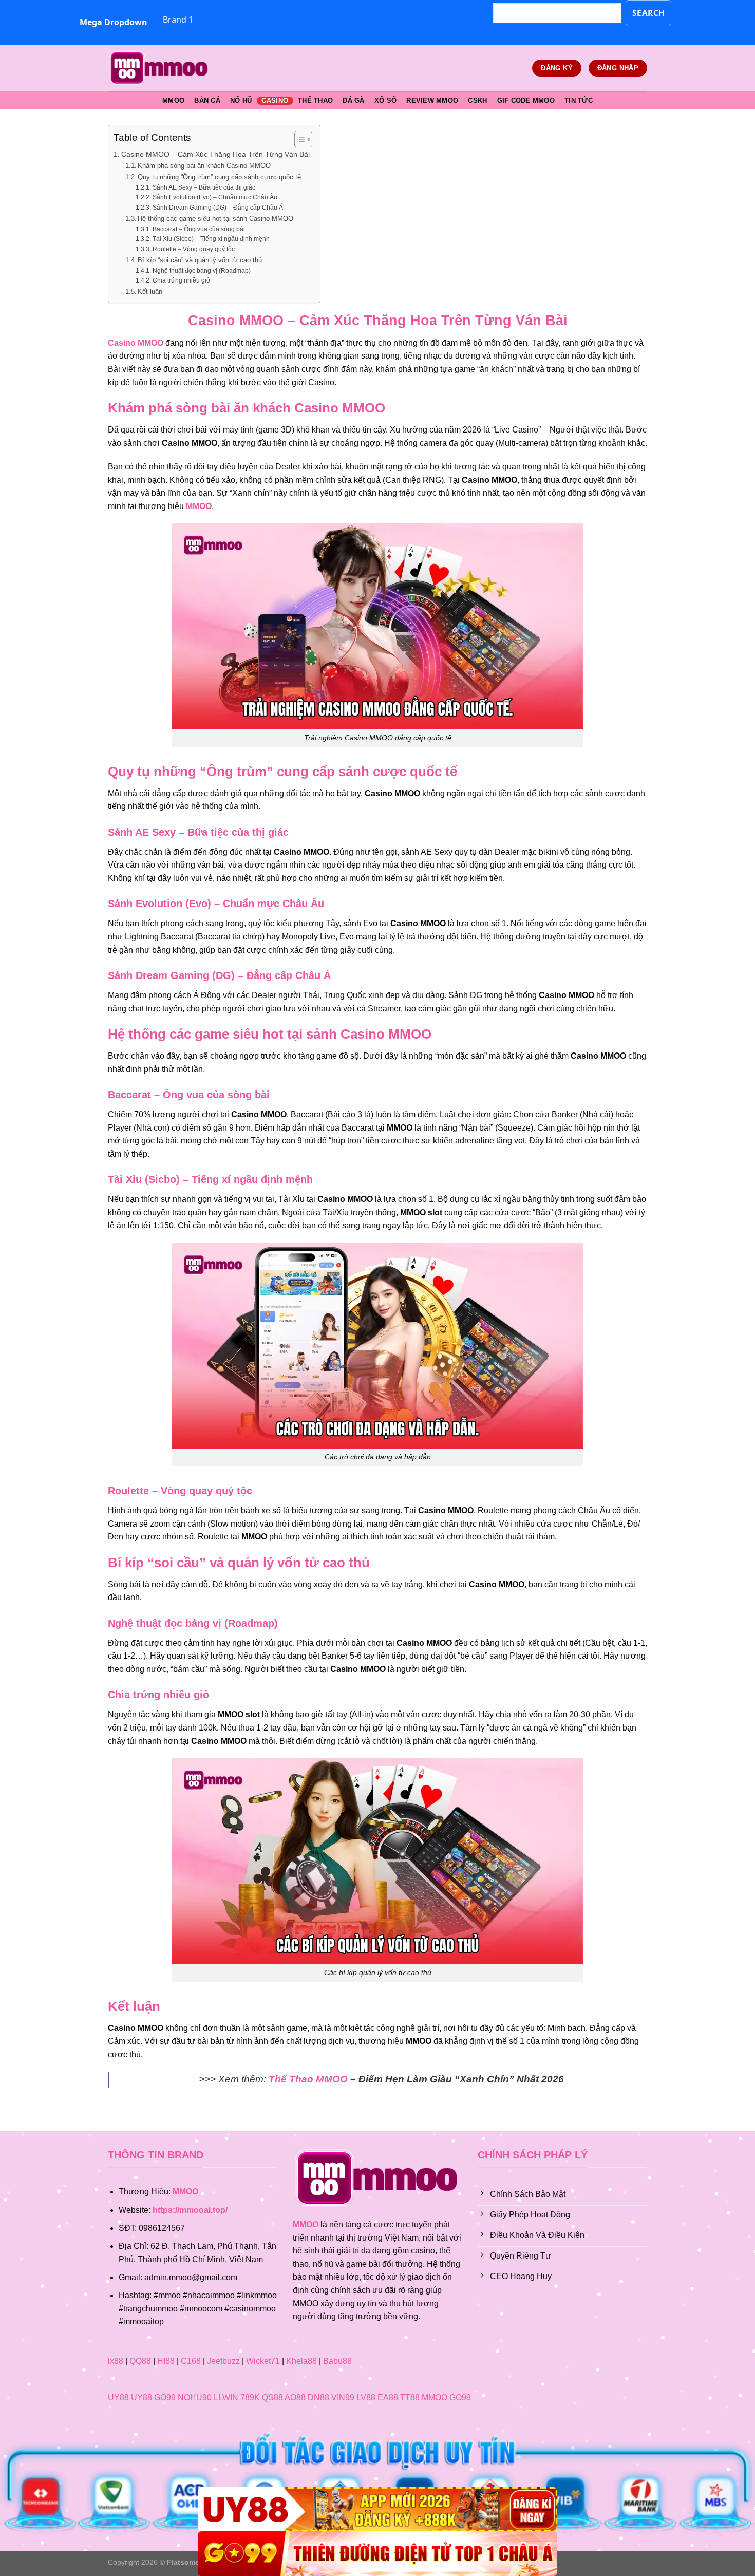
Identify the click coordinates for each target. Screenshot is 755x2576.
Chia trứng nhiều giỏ (181, 280)
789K (250, 2398)
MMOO (173, 100)
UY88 (118, 2398)
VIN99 (343, 2398)
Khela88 (301, 2361)
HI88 (166, 2361)
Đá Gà (353, 100)
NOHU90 (195, 2398)
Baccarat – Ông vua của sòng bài (199, 229)
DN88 (318, 2398)
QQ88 (140, 2361)
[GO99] (377, 2554)
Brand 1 (178, 20)
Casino (275, 100)
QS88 (272, 2398)
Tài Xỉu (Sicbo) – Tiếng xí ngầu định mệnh (211, 239)
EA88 (388, 2398)
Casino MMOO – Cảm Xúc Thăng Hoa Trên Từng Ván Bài (215, 154)
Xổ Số (385, 100)
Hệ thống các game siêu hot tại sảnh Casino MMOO (215, 219)
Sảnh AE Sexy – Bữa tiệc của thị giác (204, 187)
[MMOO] (159, 68)
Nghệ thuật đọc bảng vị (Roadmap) (201, 270)
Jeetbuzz (223, 2361)
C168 (191, 2361)
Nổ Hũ (241, 100)
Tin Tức (579, 100)
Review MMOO (432, 100)
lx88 (116, 2361)
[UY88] (377, 2509)
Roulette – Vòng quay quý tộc (193, 249)
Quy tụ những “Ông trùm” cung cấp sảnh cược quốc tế (219, 177)
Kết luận (150, 292)
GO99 (165, 2398)
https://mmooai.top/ (190, 2210)
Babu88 (337, 2361)
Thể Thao (315, 100)
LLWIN (226, 2398)
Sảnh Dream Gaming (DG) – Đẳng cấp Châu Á (218, 207)
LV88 (366, 2398)
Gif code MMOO (526, 100)
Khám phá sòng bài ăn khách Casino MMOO (204, 166)
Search (649, 13)
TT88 (410, 2398)
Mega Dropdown (114, 22)
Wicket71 (263, 2361)
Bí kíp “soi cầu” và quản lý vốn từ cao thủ (200, 260)
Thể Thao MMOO (308, 2079)
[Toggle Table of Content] (298, 139)
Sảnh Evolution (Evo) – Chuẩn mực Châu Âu (215, 197)
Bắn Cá (207, 100)
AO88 (295, 2398)
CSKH (477, 100)
